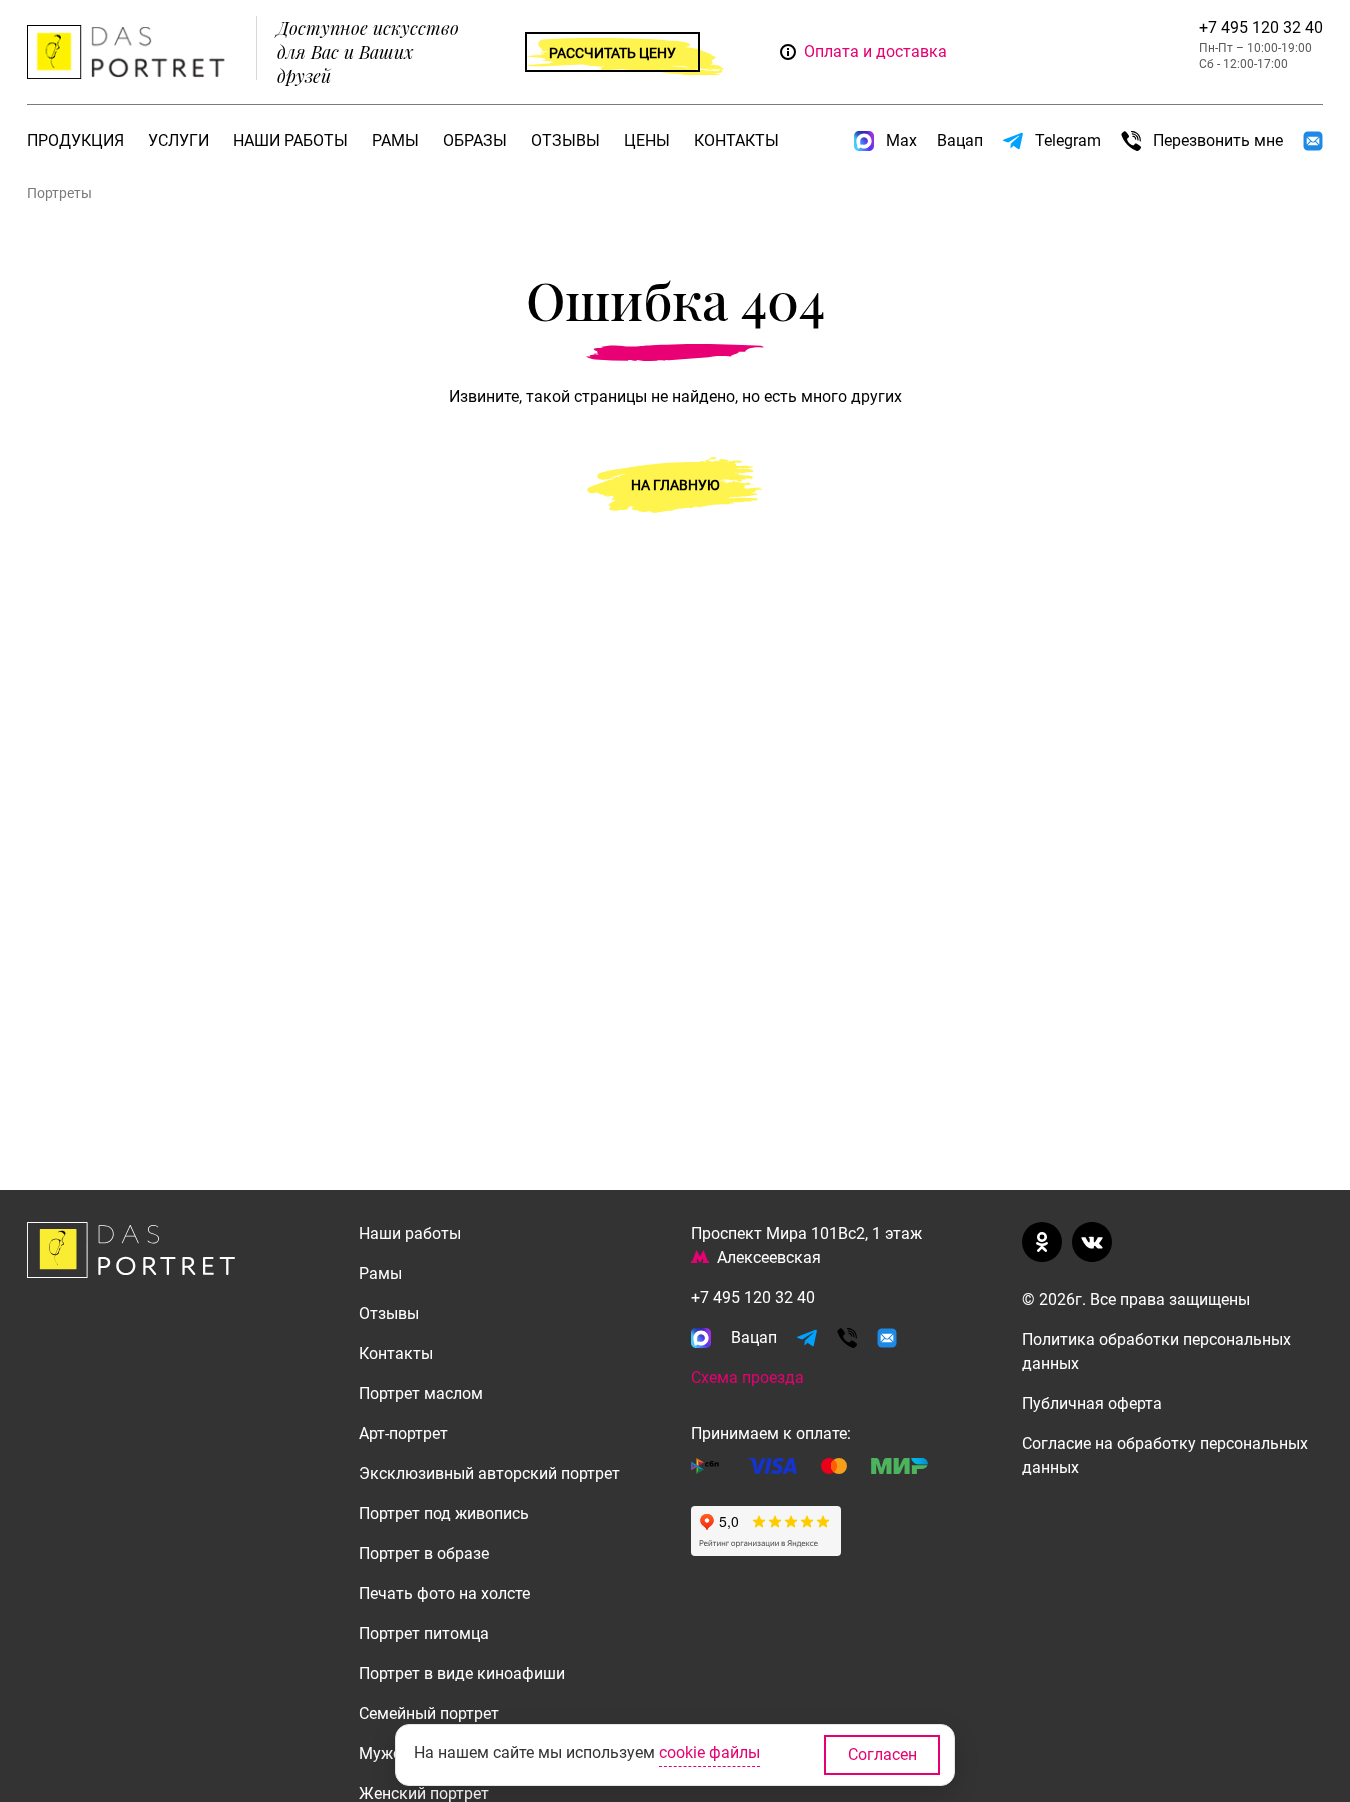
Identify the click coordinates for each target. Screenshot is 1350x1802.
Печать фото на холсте (444, 1593)
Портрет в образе (424, 1553)
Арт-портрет (403, 1433)
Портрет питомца (424, 1633)
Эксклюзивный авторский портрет (489, 1473)
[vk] (1096, 1242)
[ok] (1046, 1242)
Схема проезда (747, 1377)
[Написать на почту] (1313, 141)
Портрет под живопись (444, 1513)
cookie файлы (709, 1752)
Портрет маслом (421, 1393)
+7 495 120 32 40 (1261, 27)
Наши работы (290, 140)
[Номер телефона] (847, 1338)
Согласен (882, 1754)
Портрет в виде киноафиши (462, 1673)
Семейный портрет (429, 1713)
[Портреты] (131, 52)
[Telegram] (807, 1338)
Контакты (736, 140)
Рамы (395, 140)
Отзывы (565, 140)
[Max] (701, 1338)
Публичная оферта (1092, 1403)
